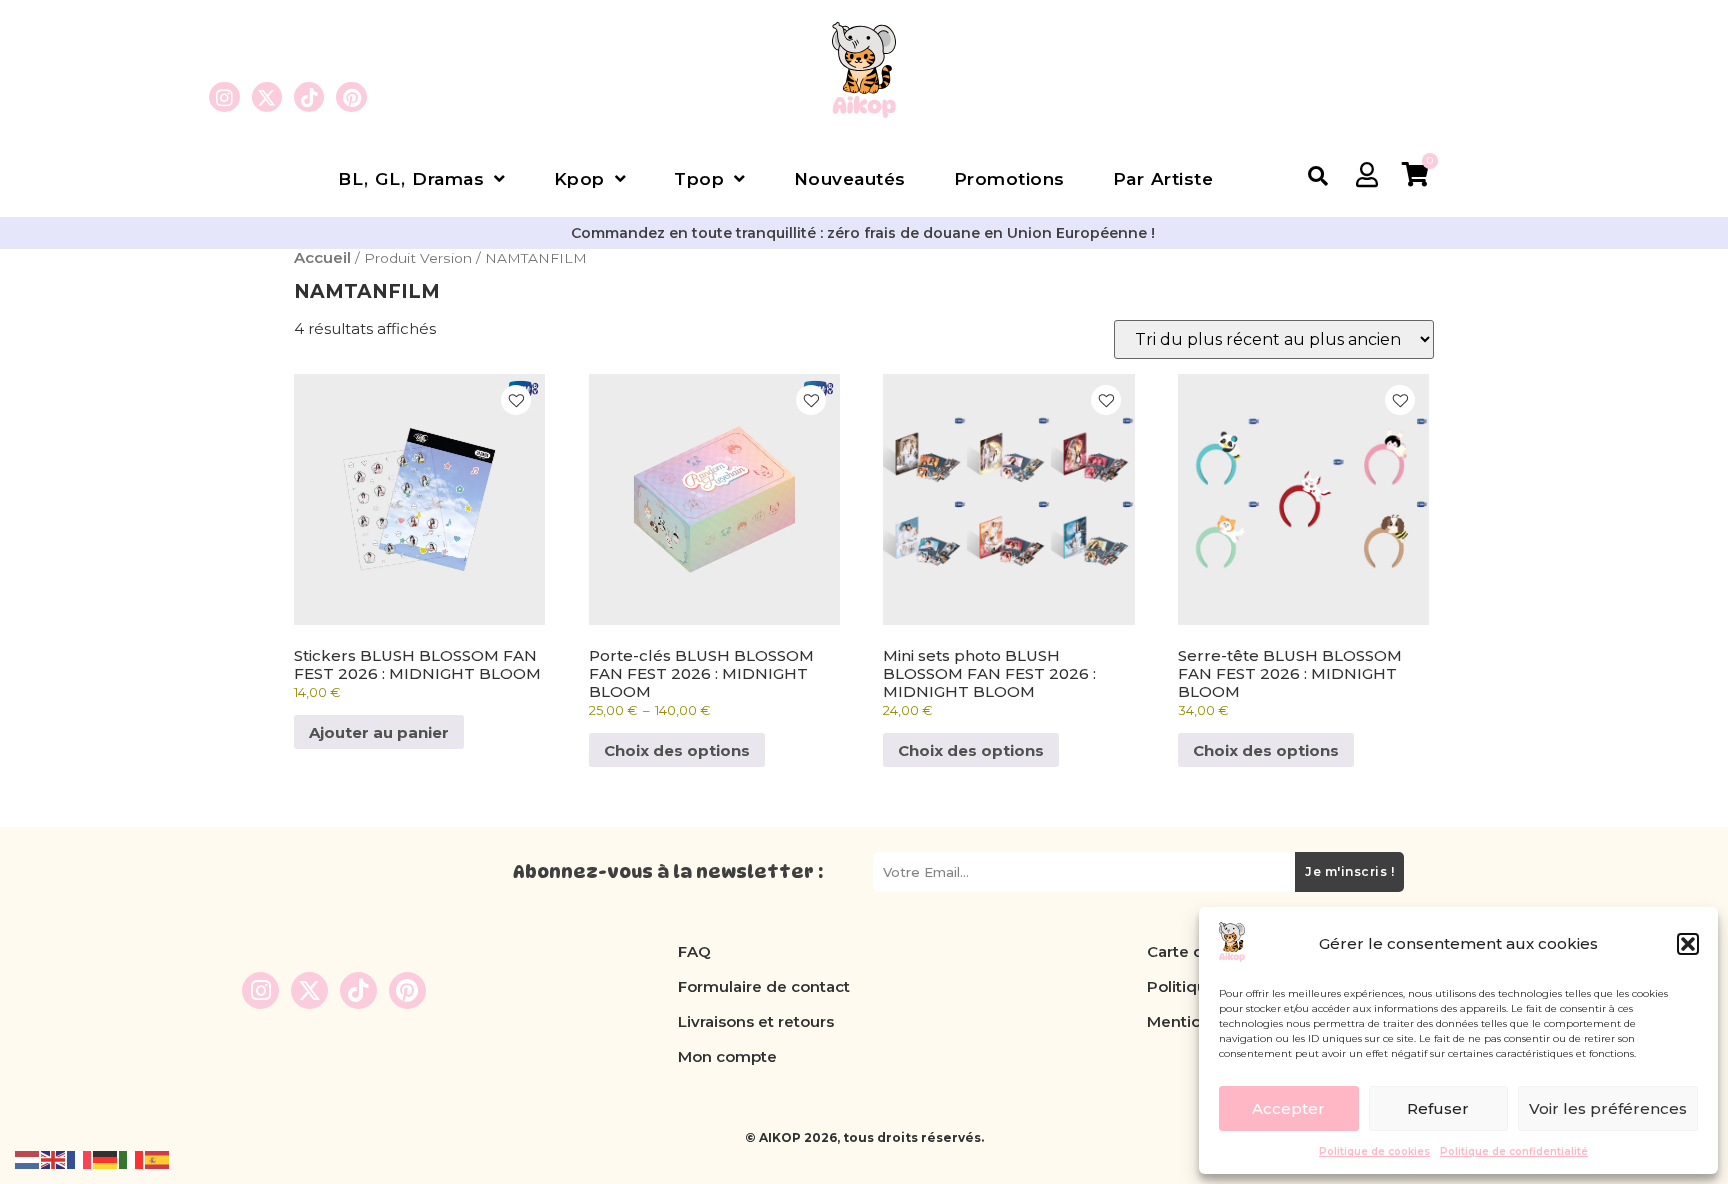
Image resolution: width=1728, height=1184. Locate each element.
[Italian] (132, 1158)
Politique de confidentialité (1514, 1151)
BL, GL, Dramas (411, 179)
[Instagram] (224, 97)
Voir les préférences (1608, 1108)
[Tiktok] (309, 97)
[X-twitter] (267, 97)
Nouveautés (850, 179)
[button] (1688, 944)
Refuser (1438, 1108)
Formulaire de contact (764, 986)
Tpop (699, 179)
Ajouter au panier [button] (379, 732)
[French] (80, 1158)
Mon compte (727, 1056)
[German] (106, 1158)
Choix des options (677, 750)
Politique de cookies (1374, 1151)
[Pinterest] (351, 97)
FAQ (694, 951)
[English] (54, 1158)
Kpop (579, 179)
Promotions (1009, 179)
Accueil (322, 257)
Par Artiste (1163, 179)
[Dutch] (28, 1158)
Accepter (1288, 1108)
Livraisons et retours (756, 1021)
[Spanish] (158, 1158)
